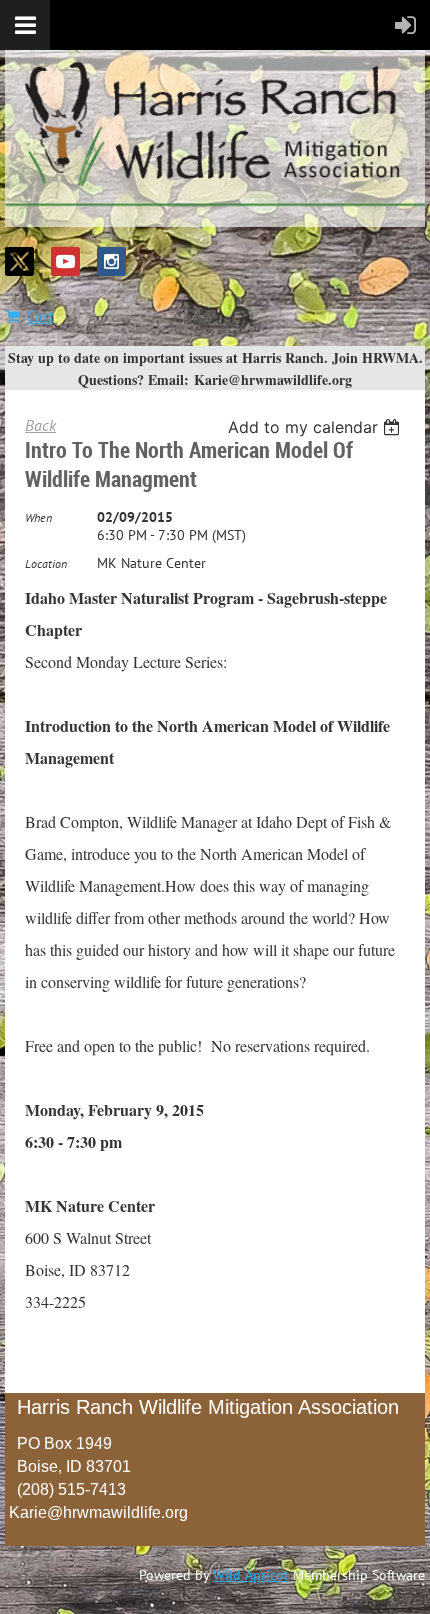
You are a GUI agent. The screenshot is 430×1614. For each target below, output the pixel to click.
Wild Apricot (251, 1575)
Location (46, 563)
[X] (19, 261)
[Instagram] (111, 261)
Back (40, 425)
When (38, 517)
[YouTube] (65, 261)
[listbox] (316, 427)
